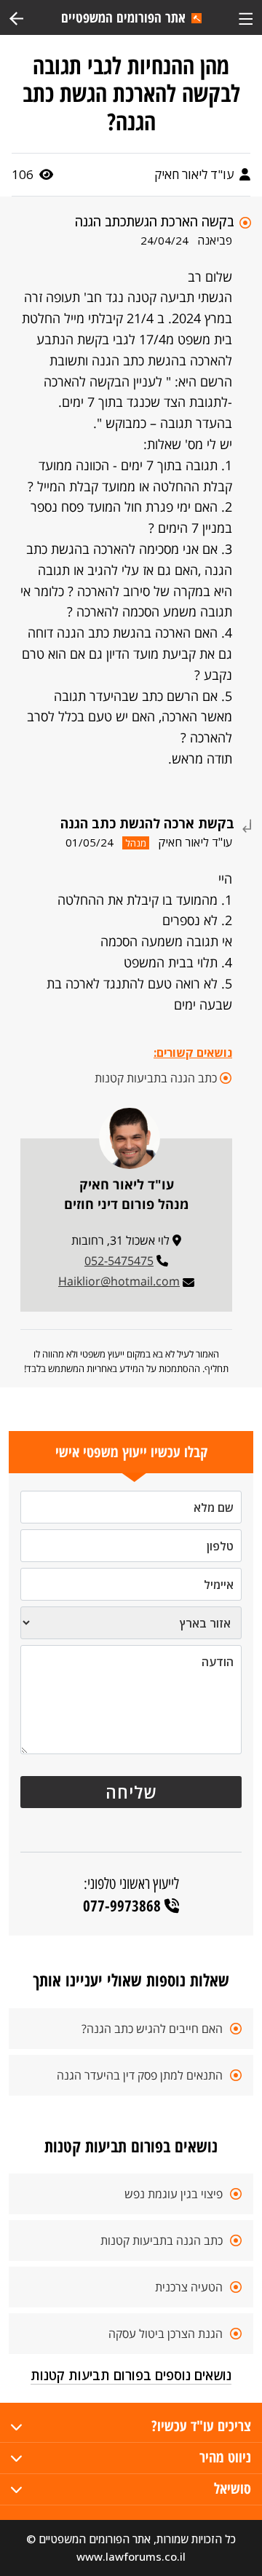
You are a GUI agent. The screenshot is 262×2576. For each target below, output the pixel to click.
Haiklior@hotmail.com (119, 1281)
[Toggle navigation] (246, 17)
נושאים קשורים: (193, 1053)
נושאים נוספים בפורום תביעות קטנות (131, 2375)
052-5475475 (119, 1261)
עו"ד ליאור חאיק (195, 174)
